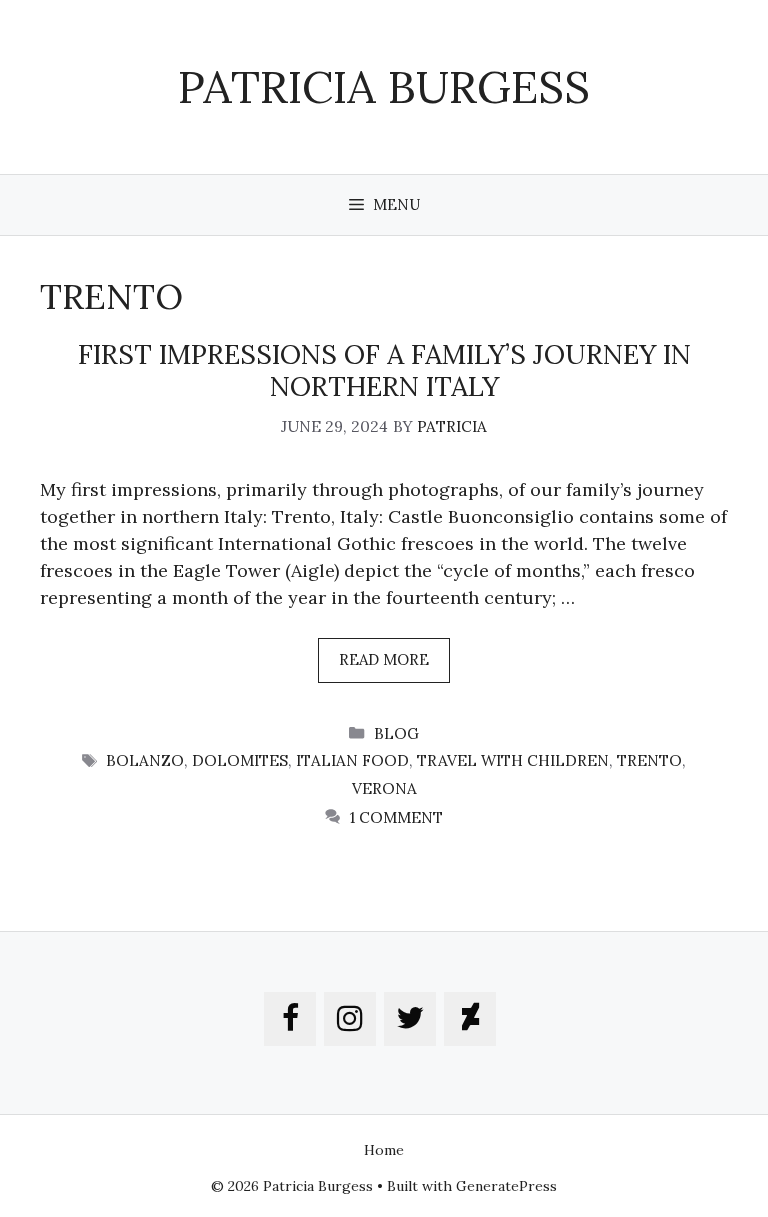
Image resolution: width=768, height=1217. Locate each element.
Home (384, 1150)
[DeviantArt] (470, 1019)
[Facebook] (290, 1019)
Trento (649, 760)
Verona (384, 788)
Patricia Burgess (384, 86)
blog (396, 733)
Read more (384, 659)
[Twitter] (410, 1019)
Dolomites (240, 760)
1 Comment (396, 817)
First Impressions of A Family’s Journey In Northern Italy (384, 370)
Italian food (352, 760)
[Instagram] (350, 1019)
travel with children (513, 760)
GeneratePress (506, 1186)
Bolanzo (145, 760)
